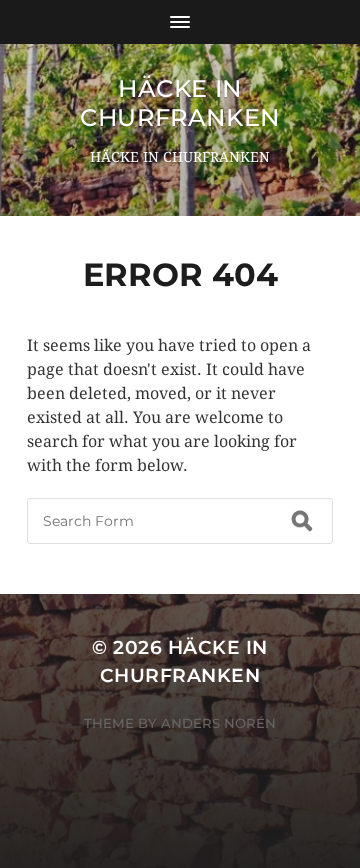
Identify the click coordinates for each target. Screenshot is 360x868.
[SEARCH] (302, 521)
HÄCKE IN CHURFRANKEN (180, 103)
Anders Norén (218, 723)
